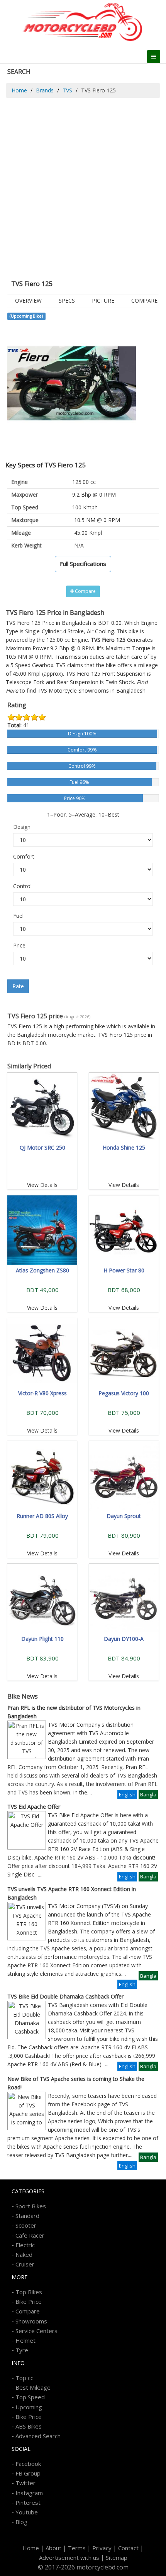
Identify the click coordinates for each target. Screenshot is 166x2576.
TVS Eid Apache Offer (34, 1807)
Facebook (28, 2464)
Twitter (25, 2483)
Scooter (26, 2225)
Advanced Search (38, 2436)
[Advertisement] (83, 184)
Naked (24, 2255)
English (127, 1794)
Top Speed (30, 2397)
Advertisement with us (69, 2558)
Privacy (102, 2548)
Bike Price (29, 2301)
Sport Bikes (31, 2206)
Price (19, 945)
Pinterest (28, 2502)
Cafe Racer (30, 2235)
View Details (42, 1185)
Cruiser (25, 2264)
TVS (67, 90)
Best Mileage (33, 2387)
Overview (28, 300)
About (53, 2548)
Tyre (22, 2350)
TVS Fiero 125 (83, 674)
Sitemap (117, 2558)
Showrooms (31, 2321)
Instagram (29, 2493)
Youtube (27, 2512)
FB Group (28, 2473)
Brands (45, 90)
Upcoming (29, 2407)
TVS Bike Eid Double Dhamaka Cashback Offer (65, 1996)
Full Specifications (83, 564)
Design (22, 827)
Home (19, 90)
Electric (25, 2245)
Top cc (24, 2378)
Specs (67, 300)
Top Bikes (29, 2292)
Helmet (25, 2340)
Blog (21, 2522)
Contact (128, 2548)
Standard (27, 2216)
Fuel (18, 916)
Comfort (24, 856)
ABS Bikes (29, 2426)
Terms (77, 2548)
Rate (18, 986)
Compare (144, 300)
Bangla (148, 1794)
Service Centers (36, 2331)
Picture (103, 300)
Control (22, 886)
